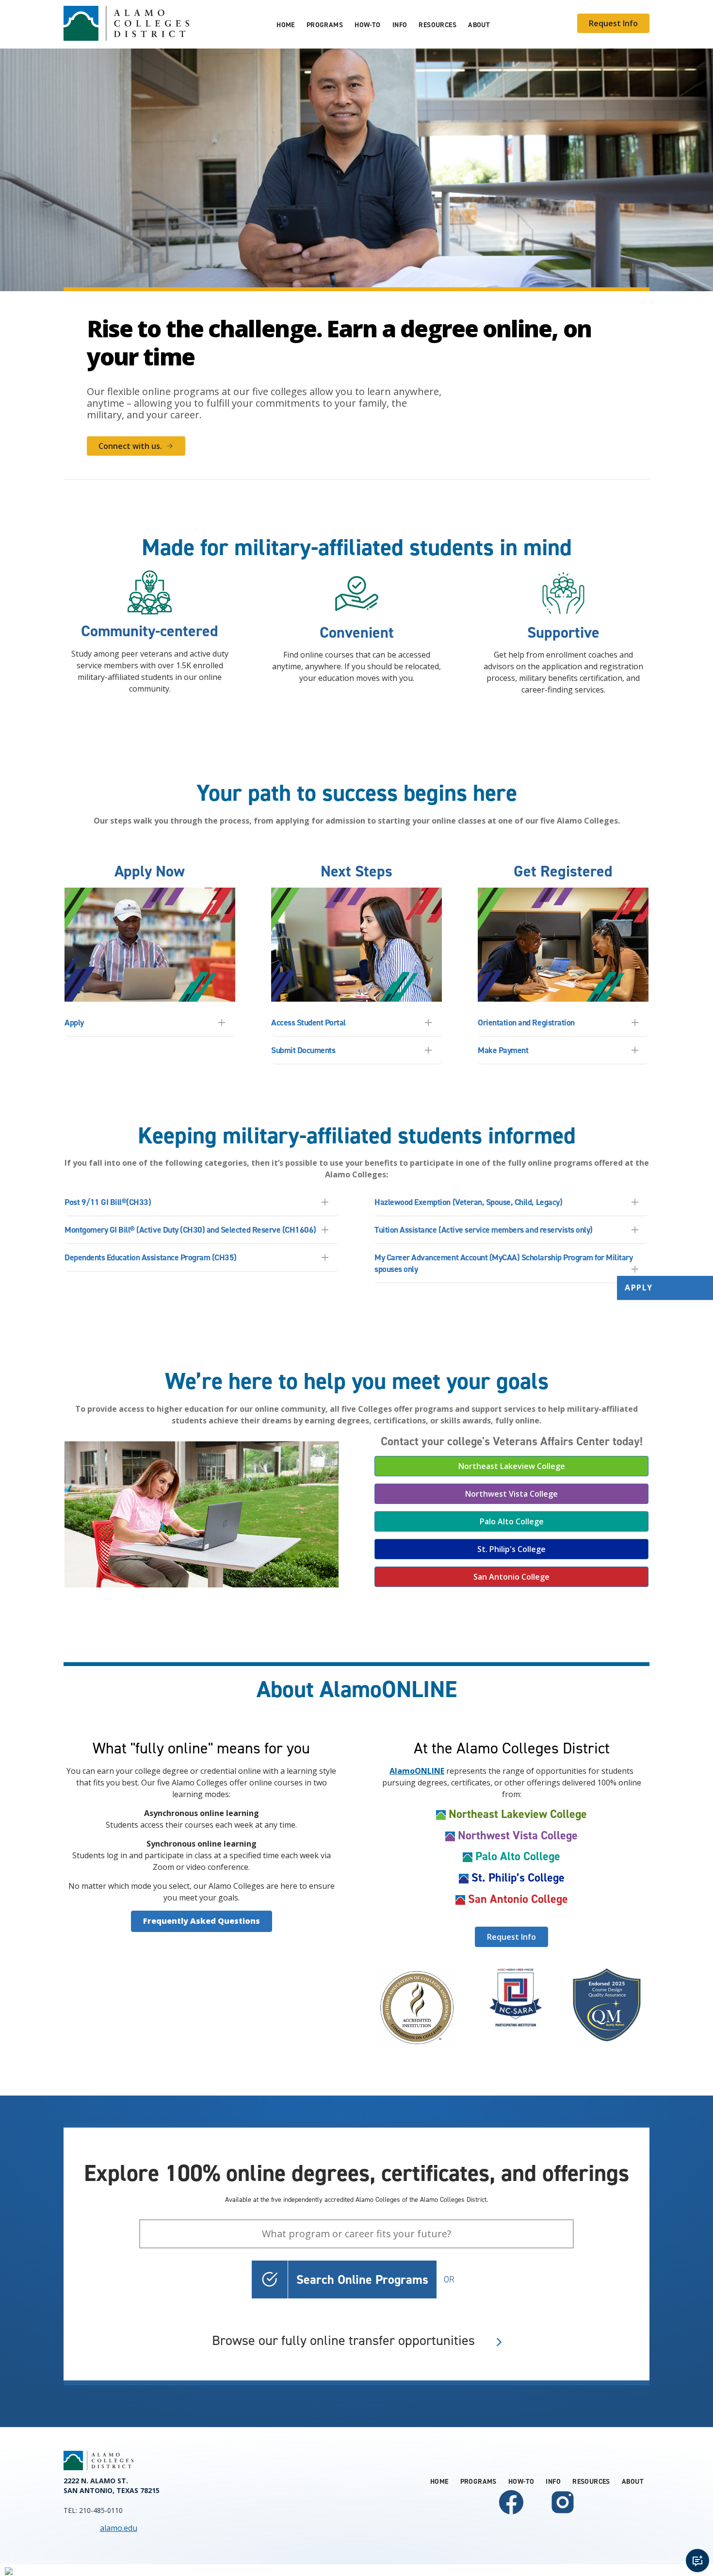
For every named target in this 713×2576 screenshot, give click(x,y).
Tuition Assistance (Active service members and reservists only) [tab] (484, 1230)
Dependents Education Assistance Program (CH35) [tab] (151, 1257)
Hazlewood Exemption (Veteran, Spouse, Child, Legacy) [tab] (468, 1202)
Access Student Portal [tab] (308, 1023)
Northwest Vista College (511, 1494)
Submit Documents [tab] (303, 1050)
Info (400, 25)
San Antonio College (511, 1577)
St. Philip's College (511, 1549)
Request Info (613, 23)
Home (286, 25)
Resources (438, 25)
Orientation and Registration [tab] (526, 1023)
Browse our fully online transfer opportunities (343, 2341)
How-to (368, 25)
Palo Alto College (512, 1521)
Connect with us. (130, 446)
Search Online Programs (362, 2279)
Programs (325, 25)
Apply (639, 1288)
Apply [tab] (74, 1023)
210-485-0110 (101, 2510)
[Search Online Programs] (270, 2279)
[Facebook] (511, 2514)
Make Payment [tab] (503, 1050)
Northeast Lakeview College (512, 1466)
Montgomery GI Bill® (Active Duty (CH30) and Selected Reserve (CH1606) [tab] (190, 1230)
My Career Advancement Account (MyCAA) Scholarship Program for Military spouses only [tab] (503, 1263)
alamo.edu (119, 2528)
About (479, 25)
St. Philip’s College (518, 1878)
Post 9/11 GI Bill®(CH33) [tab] (108, 1202)
